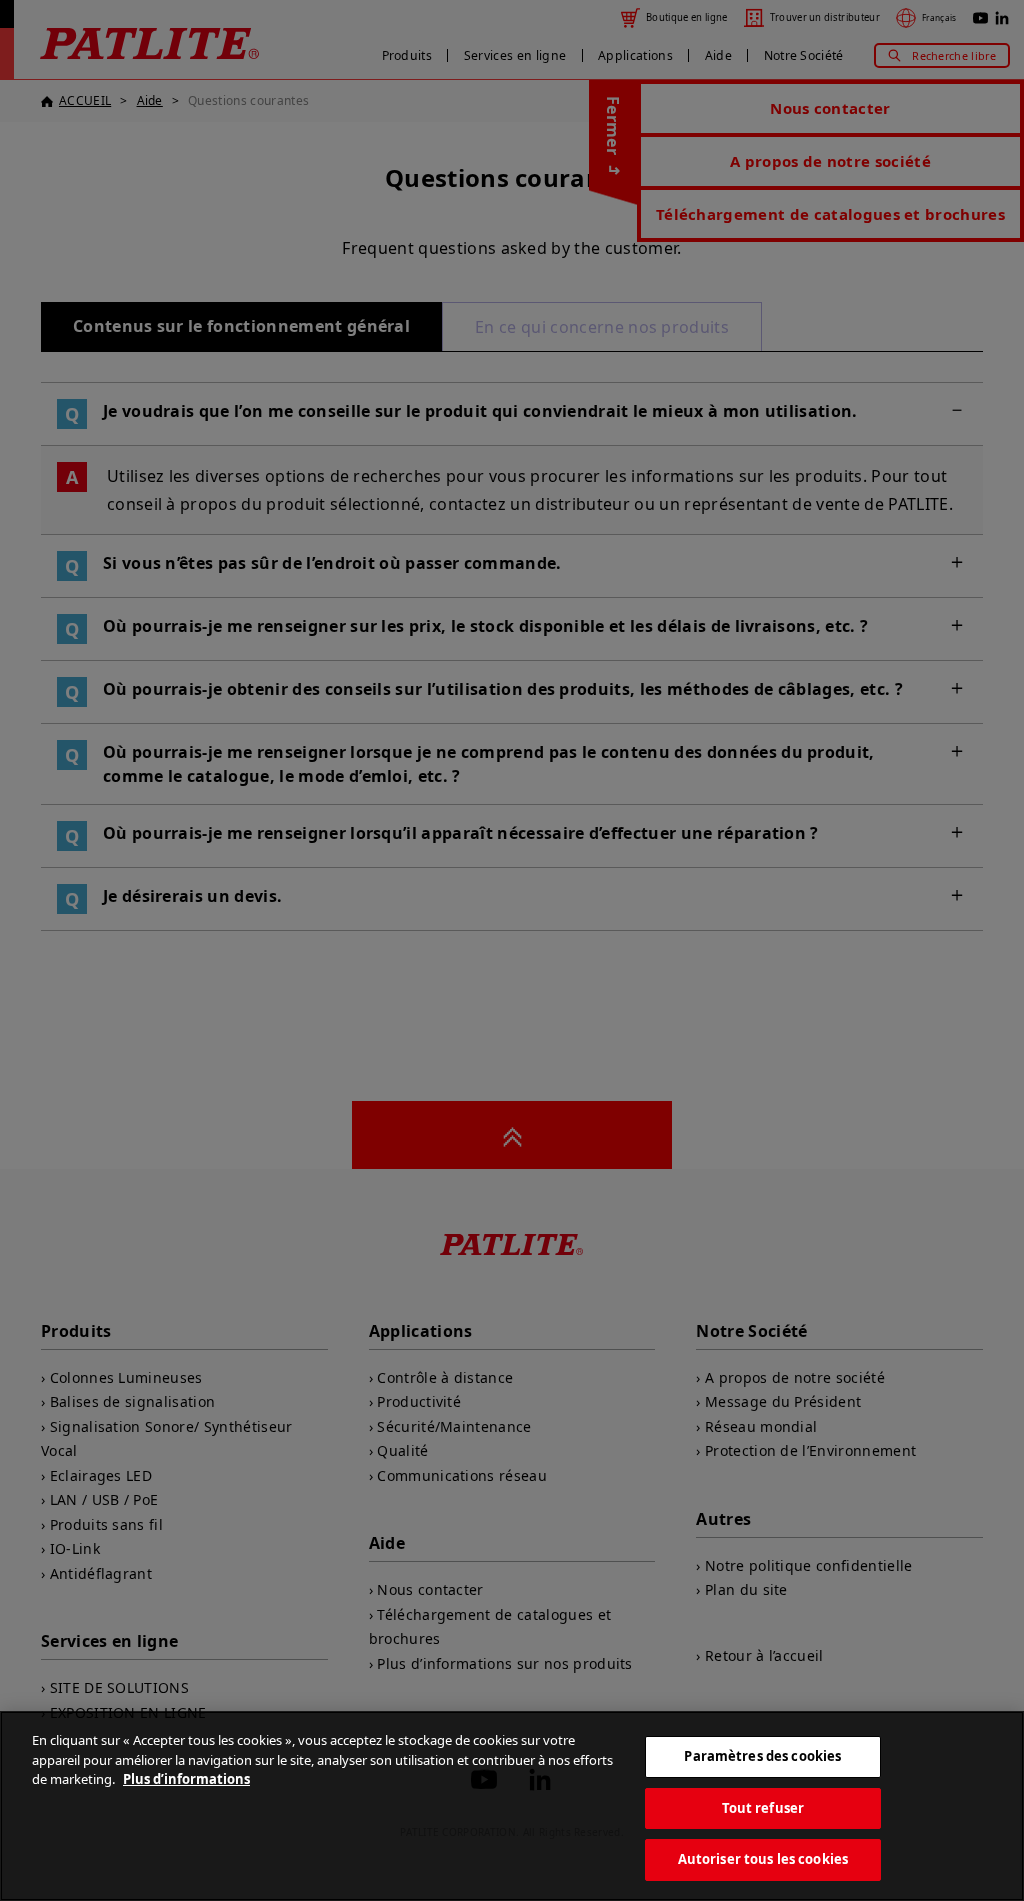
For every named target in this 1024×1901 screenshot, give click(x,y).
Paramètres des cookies (762, 1756)
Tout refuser (763, 1808)
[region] (512, 1806)
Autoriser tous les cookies (763, 1859)
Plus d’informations (186, 1779)
